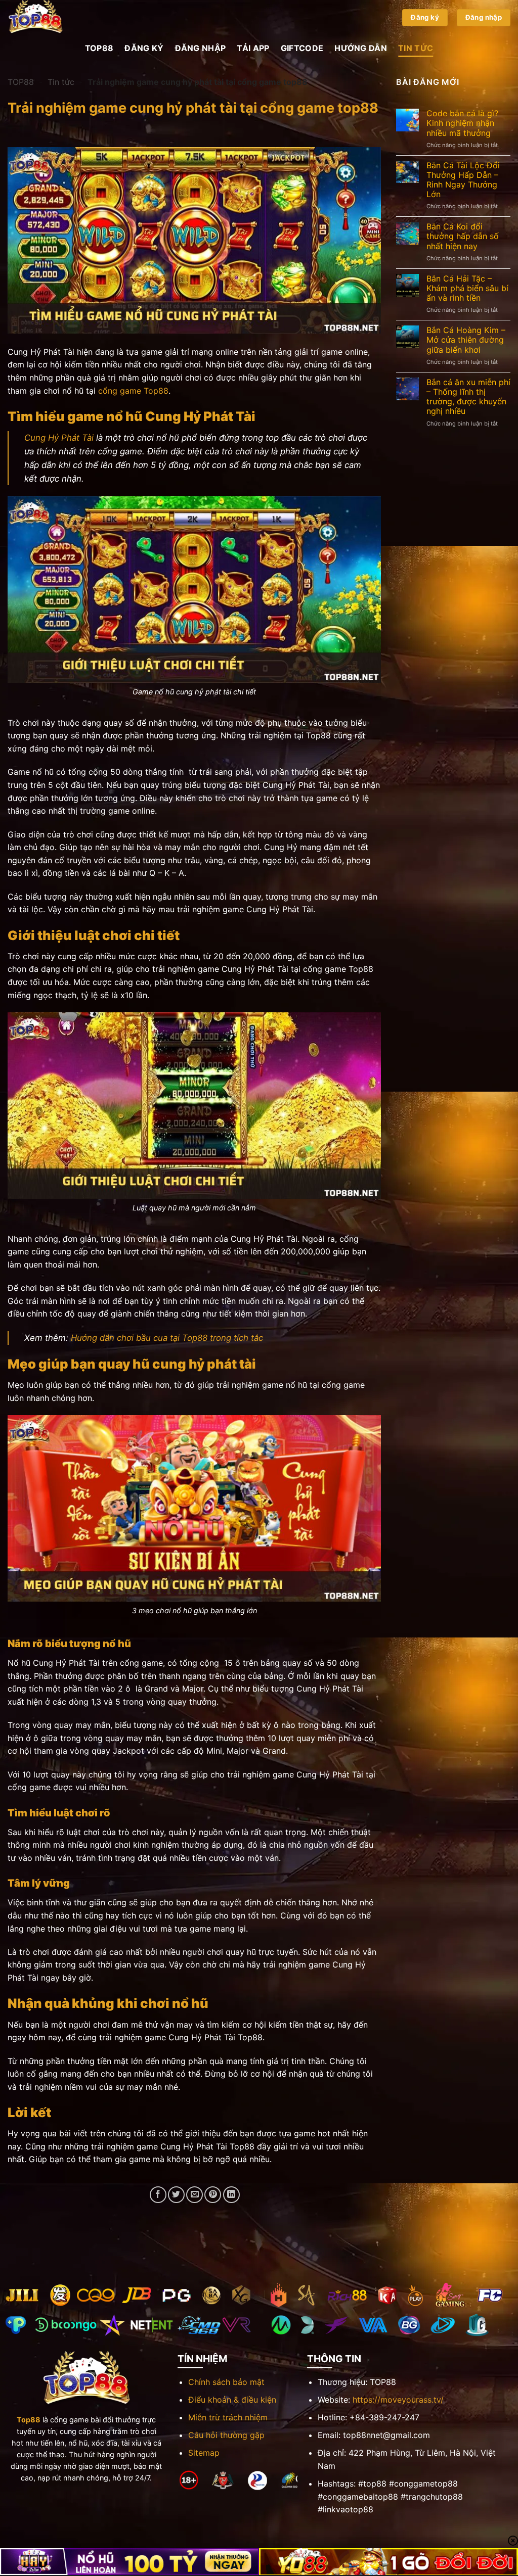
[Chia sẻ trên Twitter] (176, 2195)
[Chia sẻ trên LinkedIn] (231, 2195)
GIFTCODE (302, 48)
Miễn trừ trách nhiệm (228, 2417)
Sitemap (204, 2453)
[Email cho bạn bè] (195, 2195)
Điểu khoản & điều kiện (232, 2400)
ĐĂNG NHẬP (201, 48)
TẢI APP (253, 48)
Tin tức (61, 82)
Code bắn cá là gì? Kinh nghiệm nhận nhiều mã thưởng (462, 123)
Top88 (29, 2420)
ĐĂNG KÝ (144, 48)
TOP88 (99, 48)
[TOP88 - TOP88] (58, 18)
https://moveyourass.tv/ (398, 2400)
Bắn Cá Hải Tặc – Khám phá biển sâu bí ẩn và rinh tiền (467, 288)
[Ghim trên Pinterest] (213, 2195)
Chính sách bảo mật (226, 2382)
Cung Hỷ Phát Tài (59, 438)
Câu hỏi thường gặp (226, 2435)
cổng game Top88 (133, 391)
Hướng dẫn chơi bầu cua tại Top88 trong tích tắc (167, 1338)
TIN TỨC (416, 48)
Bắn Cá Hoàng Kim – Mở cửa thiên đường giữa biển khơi (466, 340)
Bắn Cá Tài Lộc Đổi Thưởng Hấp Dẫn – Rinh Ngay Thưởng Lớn (463, 180)
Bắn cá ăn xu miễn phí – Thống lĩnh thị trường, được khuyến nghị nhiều (468, 397)
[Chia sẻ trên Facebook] (158, 2195)
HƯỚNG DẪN (361, 48)
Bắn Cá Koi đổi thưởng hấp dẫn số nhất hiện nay (463, 236)
